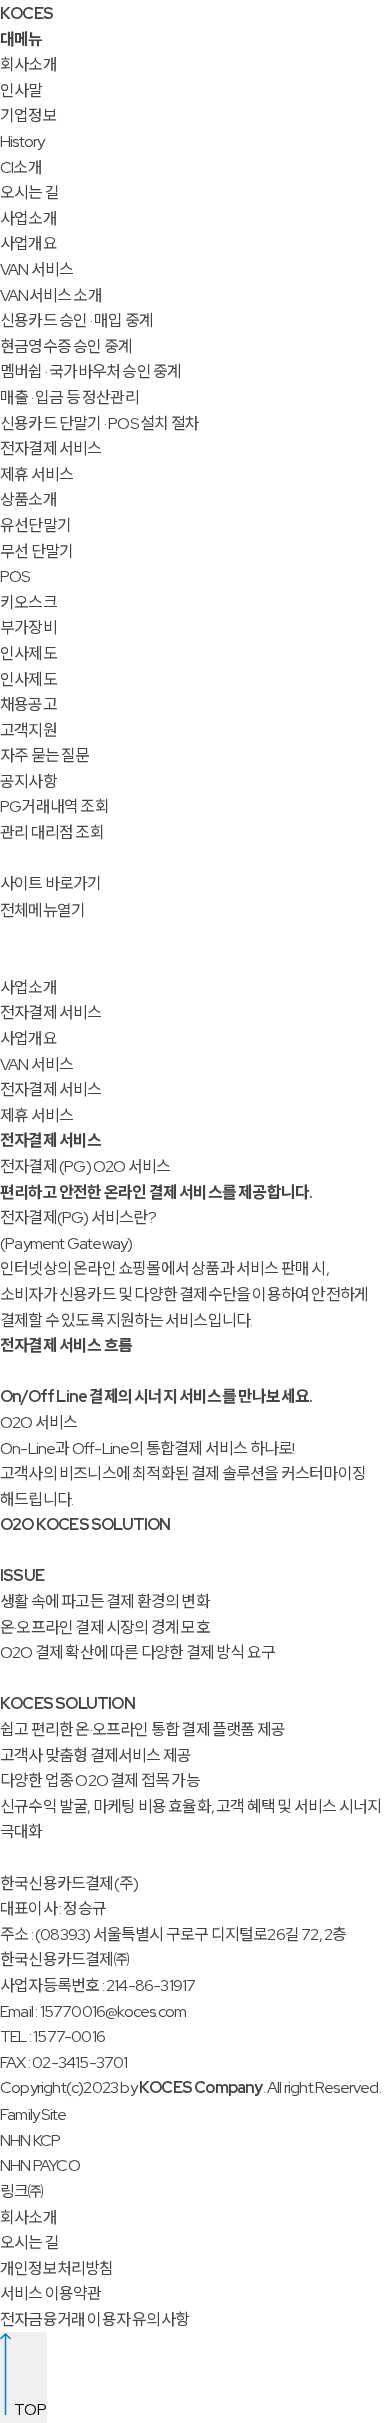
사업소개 (28, 218)
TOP (29, 2409)
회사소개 (28, 64)
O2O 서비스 (131, 1166)
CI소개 (21, 167)
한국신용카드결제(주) (69, 1883)
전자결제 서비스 (51, 448)
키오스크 (28, 602)
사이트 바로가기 (51, 883)
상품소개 (28, 499)
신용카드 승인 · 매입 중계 (76, 320)
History (22, 141)
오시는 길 (29, 192)
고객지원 (28, 730)
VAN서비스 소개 (51, 295)
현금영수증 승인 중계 (66, 346)
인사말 (21, 90)
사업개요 (28, 243)
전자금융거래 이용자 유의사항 (94, 2319)
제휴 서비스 (36, 474)
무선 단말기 (36, 551)
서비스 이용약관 (51, 2293)
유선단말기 (35, 525)
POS (15, 576)
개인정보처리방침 (57, 2268)
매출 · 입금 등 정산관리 (69, 397)
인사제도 (28, 653)
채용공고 (28, 704)
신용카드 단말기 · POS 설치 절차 (99, 423)
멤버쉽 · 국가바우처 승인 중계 (90, 371)
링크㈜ (22, 2191)
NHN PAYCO (40, 2165)
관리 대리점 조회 (52, 832)
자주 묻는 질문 (45, 755)
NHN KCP (30, 2140)
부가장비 (28, 627)
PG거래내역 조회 (54, 806)
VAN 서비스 (36, 269)
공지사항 (28, 781)
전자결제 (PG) (45, 1166)
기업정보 (28, 115)
